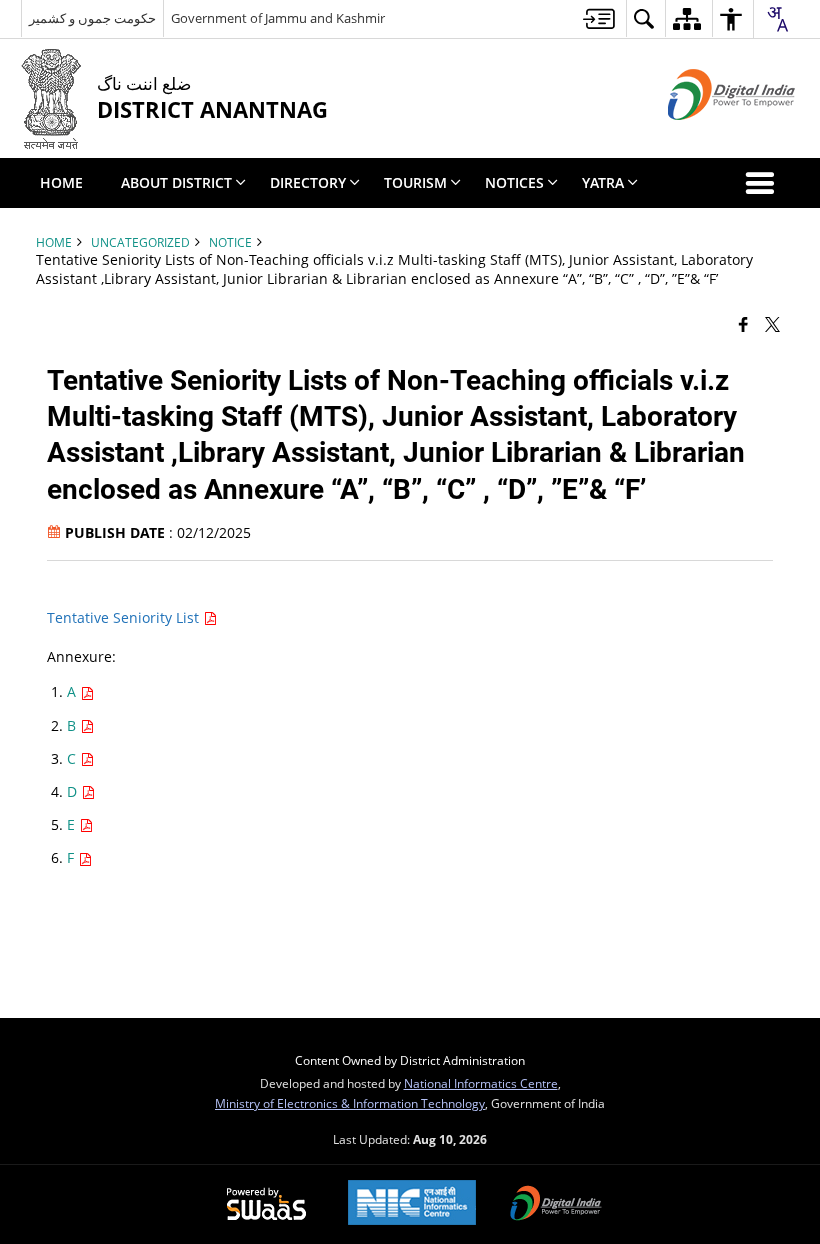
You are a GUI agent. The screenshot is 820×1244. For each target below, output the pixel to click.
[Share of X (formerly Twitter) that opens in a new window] (772, 323)
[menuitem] (599, 18)
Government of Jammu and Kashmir (278, 18)
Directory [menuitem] (308, 182)
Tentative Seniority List (125, 617)
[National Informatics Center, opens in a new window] (412, 1204)
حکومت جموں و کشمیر (92, 18)
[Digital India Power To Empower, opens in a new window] (556, 1205)
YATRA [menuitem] (603, 182)
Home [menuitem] (61, 182)
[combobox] (777, 19)
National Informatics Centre (481, 1083)
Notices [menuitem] (514, 182)
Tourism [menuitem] (415, 182)
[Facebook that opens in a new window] (743, 323)
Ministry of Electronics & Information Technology (350, 1103)
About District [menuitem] (176, 182)
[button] (764, 183)
